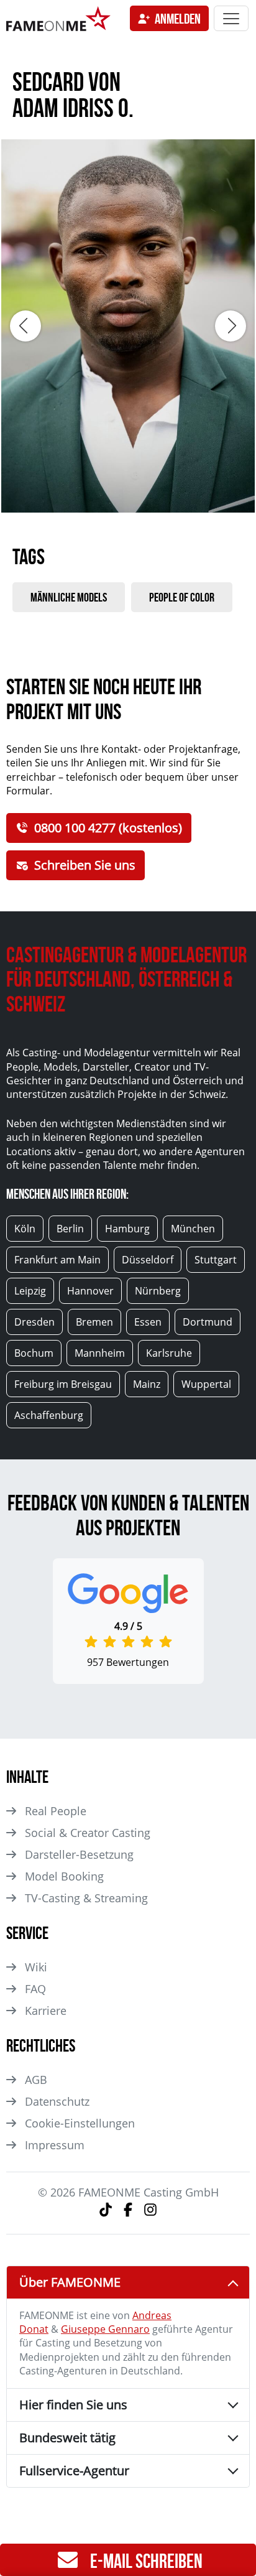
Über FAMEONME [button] (70, 2282)
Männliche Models (69, 597)
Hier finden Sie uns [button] (73, 2405)
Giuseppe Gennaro (105, 2329)
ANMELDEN (178, 19)
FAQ (35, 1989)
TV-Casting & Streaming (86, 1898)
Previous (25, 326)
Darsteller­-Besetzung (79, 1854)
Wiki (36, 1967)
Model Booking (64, 1876)
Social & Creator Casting (88, 1833)
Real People (56, 1811)
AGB (36, 2080)
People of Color (182, 597)
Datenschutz (57, 2101)
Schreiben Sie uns (85, 865)
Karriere (46, 2011)
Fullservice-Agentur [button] (74, 2471)
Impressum (55, 2145)
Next (231, 326)
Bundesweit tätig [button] (67, 2438)
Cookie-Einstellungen (80, 2123)
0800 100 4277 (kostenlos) (108, 828)
